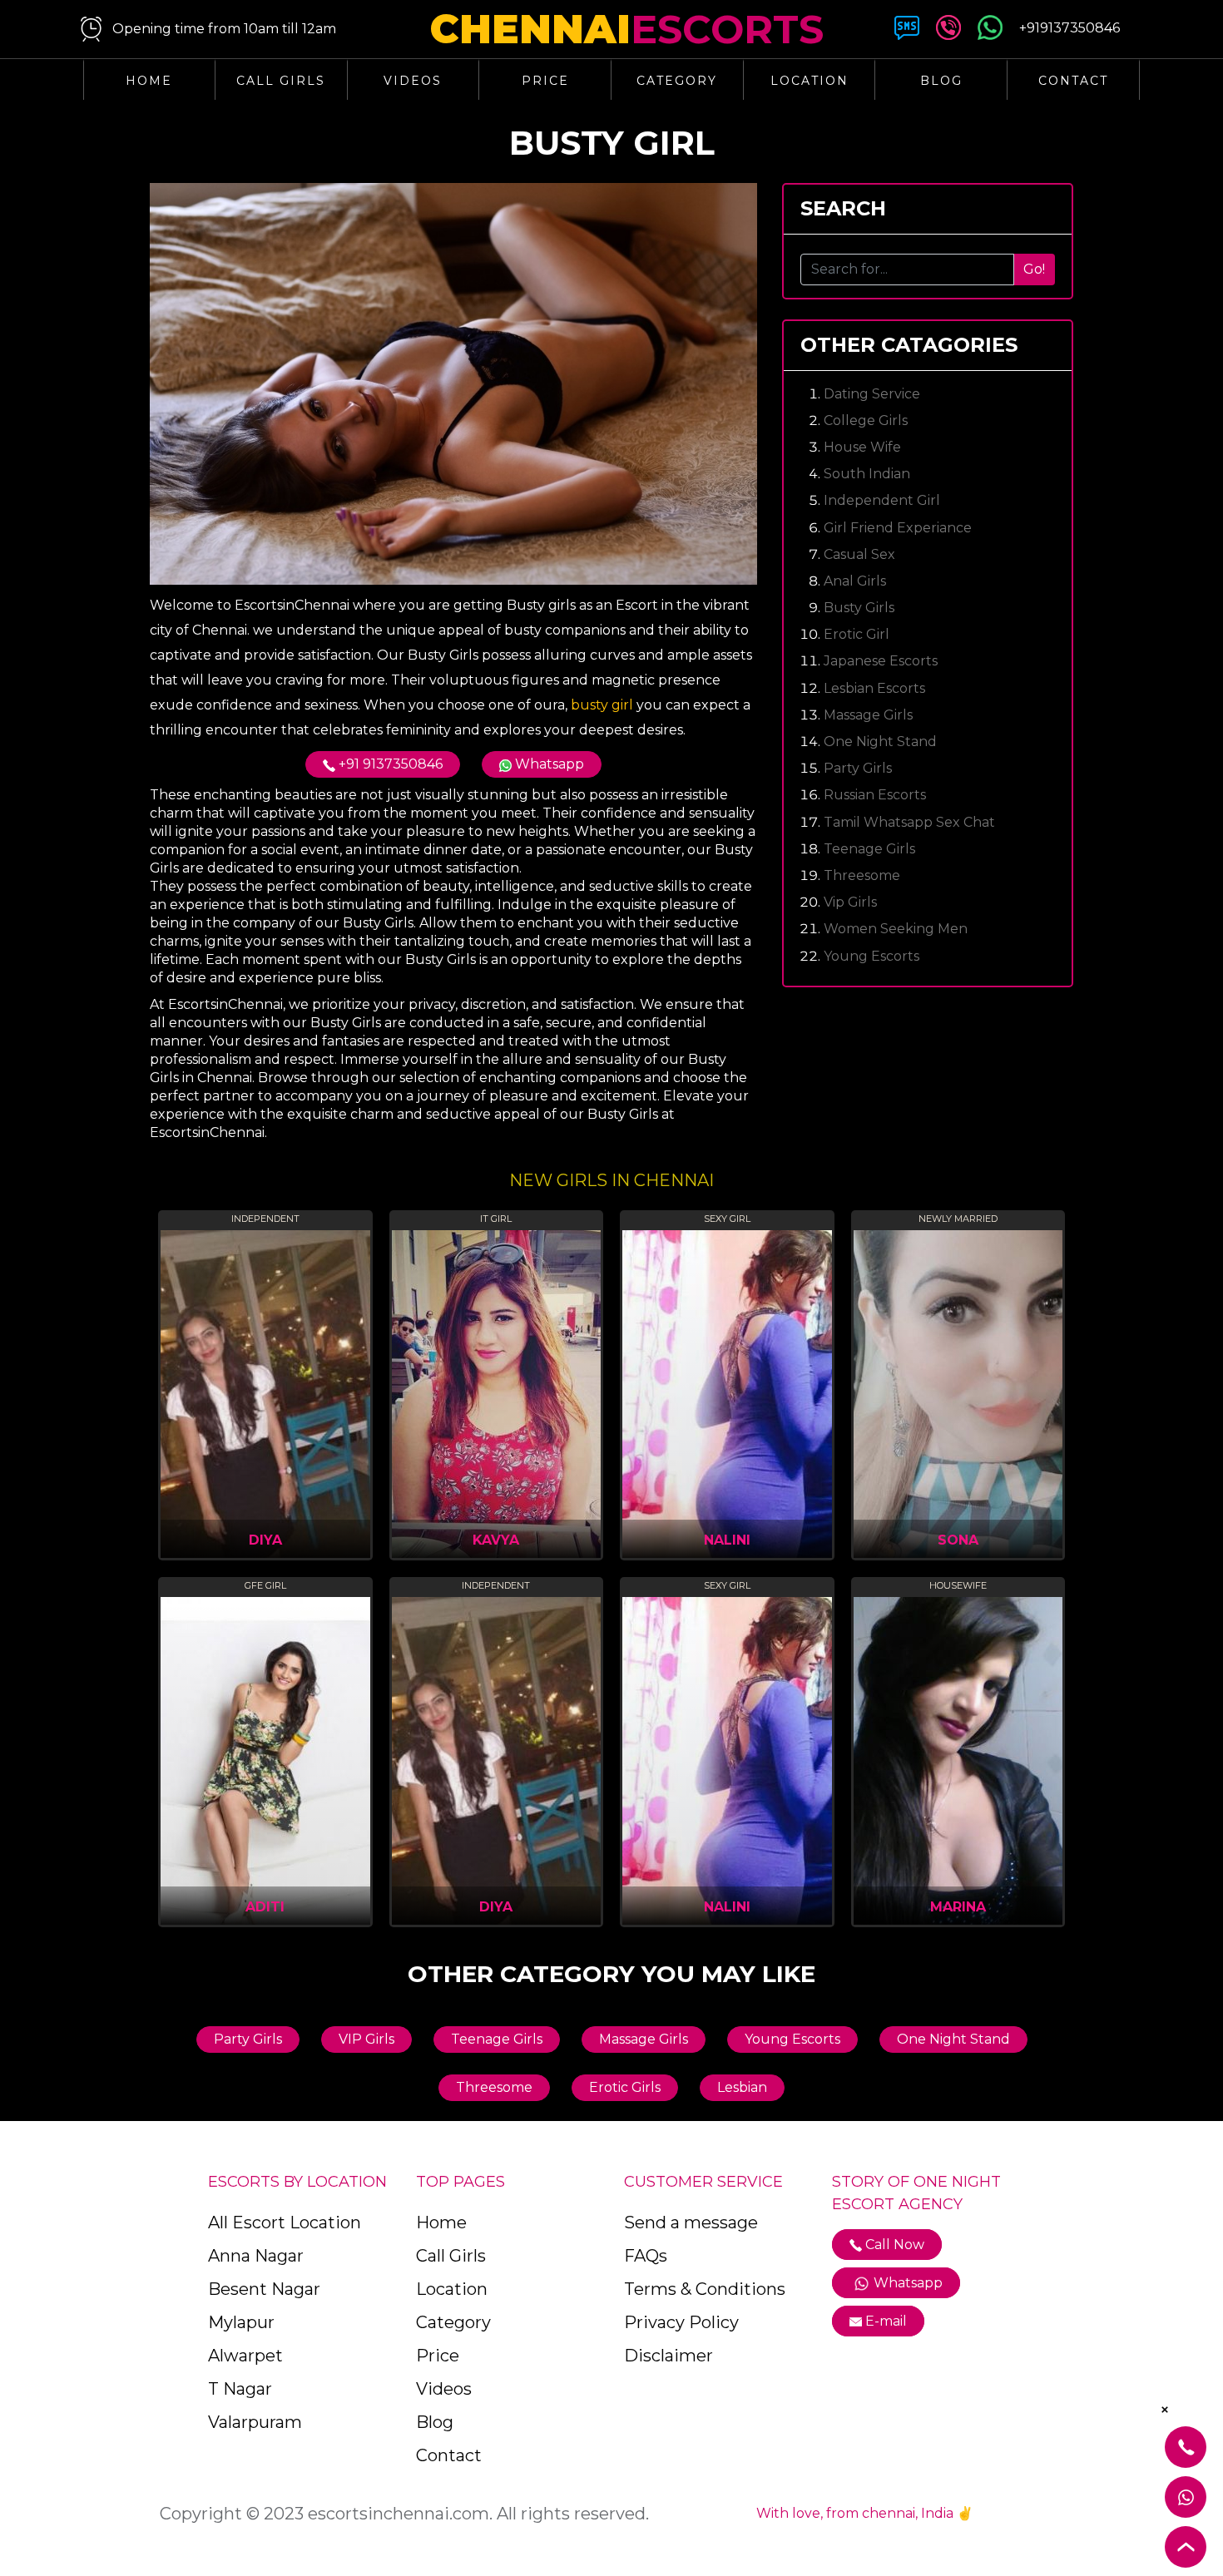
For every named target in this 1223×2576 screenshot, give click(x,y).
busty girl (602, 705)
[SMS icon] (907, 31)
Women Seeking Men (896, 929)
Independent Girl (882, 500)
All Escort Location (285, 2222)
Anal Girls (855, 581)
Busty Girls (859, 608)
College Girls (866, 420)
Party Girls (858, 768)
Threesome (862, 875)
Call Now (893, 2245)
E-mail (886, 2321)
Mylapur (241, 2322)
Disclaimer (668, 2356)
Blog (941, 81)
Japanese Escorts (881, 661)
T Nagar (240, 2389)
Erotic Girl (857, 634)
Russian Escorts (875, 795)
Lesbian (742, 2087)
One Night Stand (880, 742)
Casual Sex (859, 554)
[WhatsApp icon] (990, 31)
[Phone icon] (948, 31)
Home (149, 81)
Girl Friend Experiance (898, 528)
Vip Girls (850, 902)
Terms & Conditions (705, 2289)
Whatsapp (548, 764)
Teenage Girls (869, 849)
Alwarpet (245, 2356)
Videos (413, 81)
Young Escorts (871, 956)
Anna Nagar (256, 2256)
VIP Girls (366, 2039)
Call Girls (281, 81)
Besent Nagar (264, 2289)
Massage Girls (868, 715)
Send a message (691, 2222)
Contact (1073, 81)
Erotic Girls (625, 2087)
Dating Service (872, 394)
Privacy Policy (681, 2322)
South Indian (867, 474)
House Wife (862, 447)
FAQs (646, 2256)
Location (810, 81)
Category (677, 81)
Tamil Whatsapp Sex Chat (909, 822)
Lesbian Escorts (874, 688)
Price (545, 81)
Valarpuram (255, 2422)
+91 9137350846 (389, 764)
